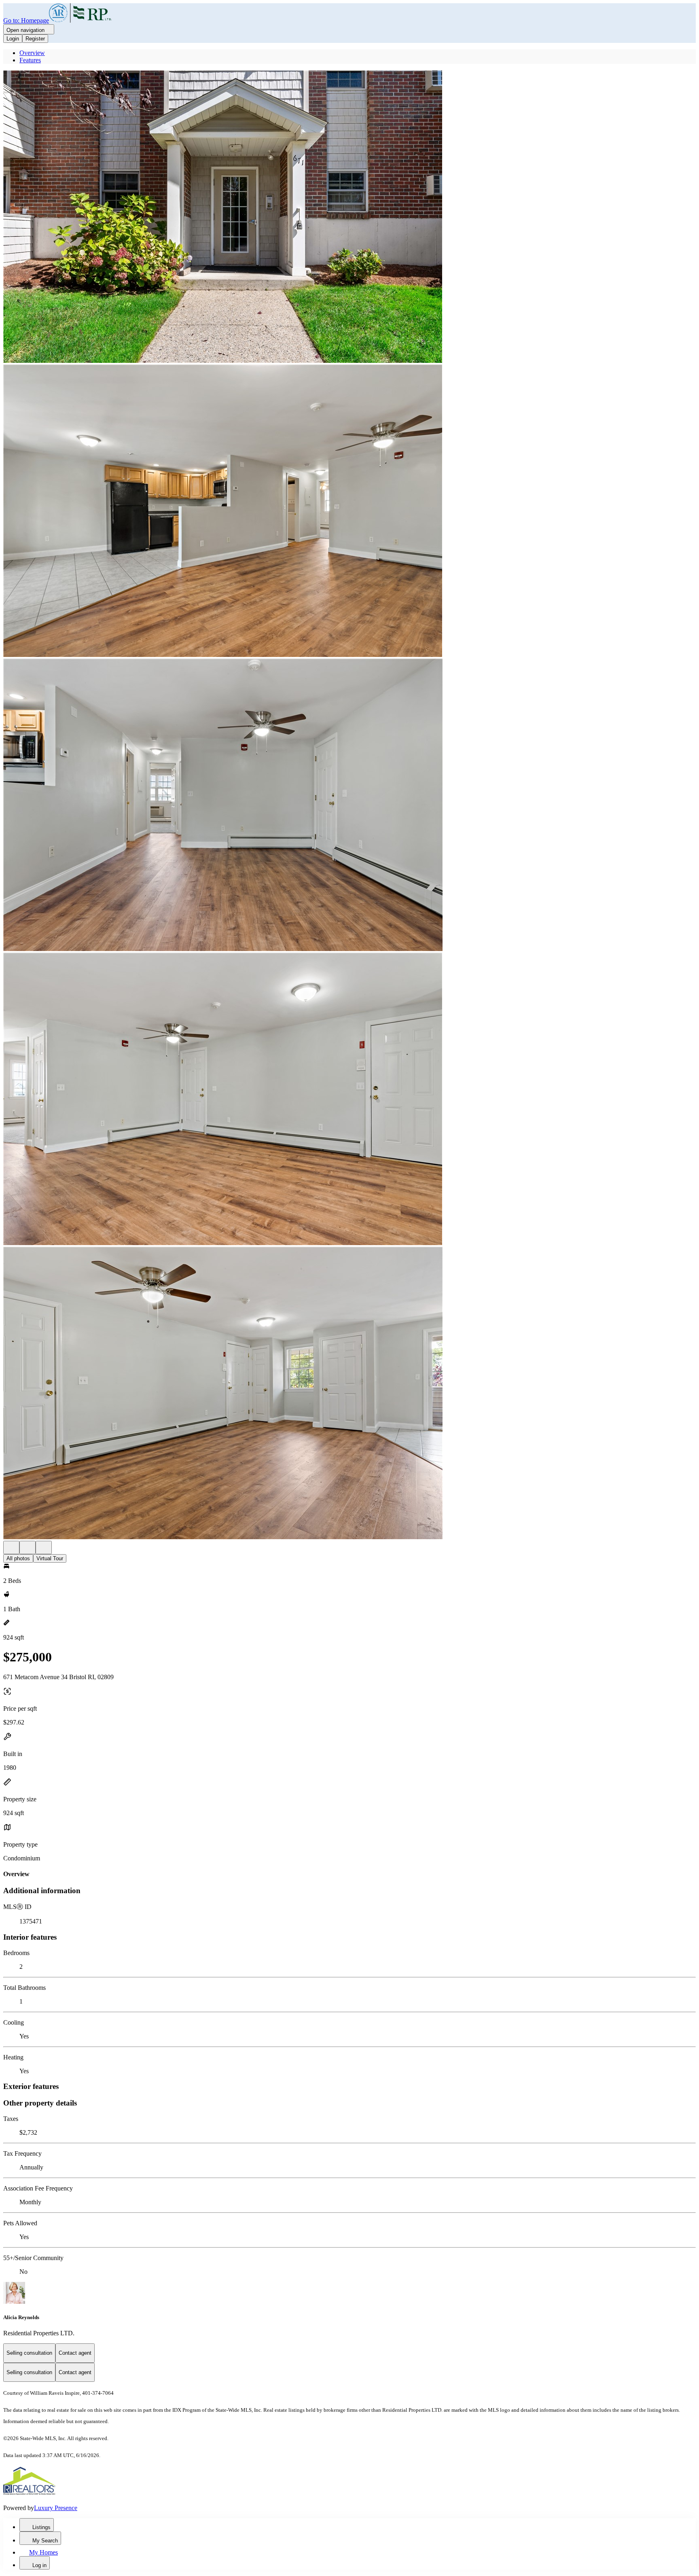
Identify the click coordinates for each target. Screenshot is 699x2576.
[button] (349, 217)
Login (13, 39)
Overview (32, 53)
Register (35, 39)
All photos (18, 1558)
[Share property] (44, 1548)
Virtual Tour (50, 1558)
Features (30, 60)
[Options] (11, 1548)
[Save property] (28, 1548)
